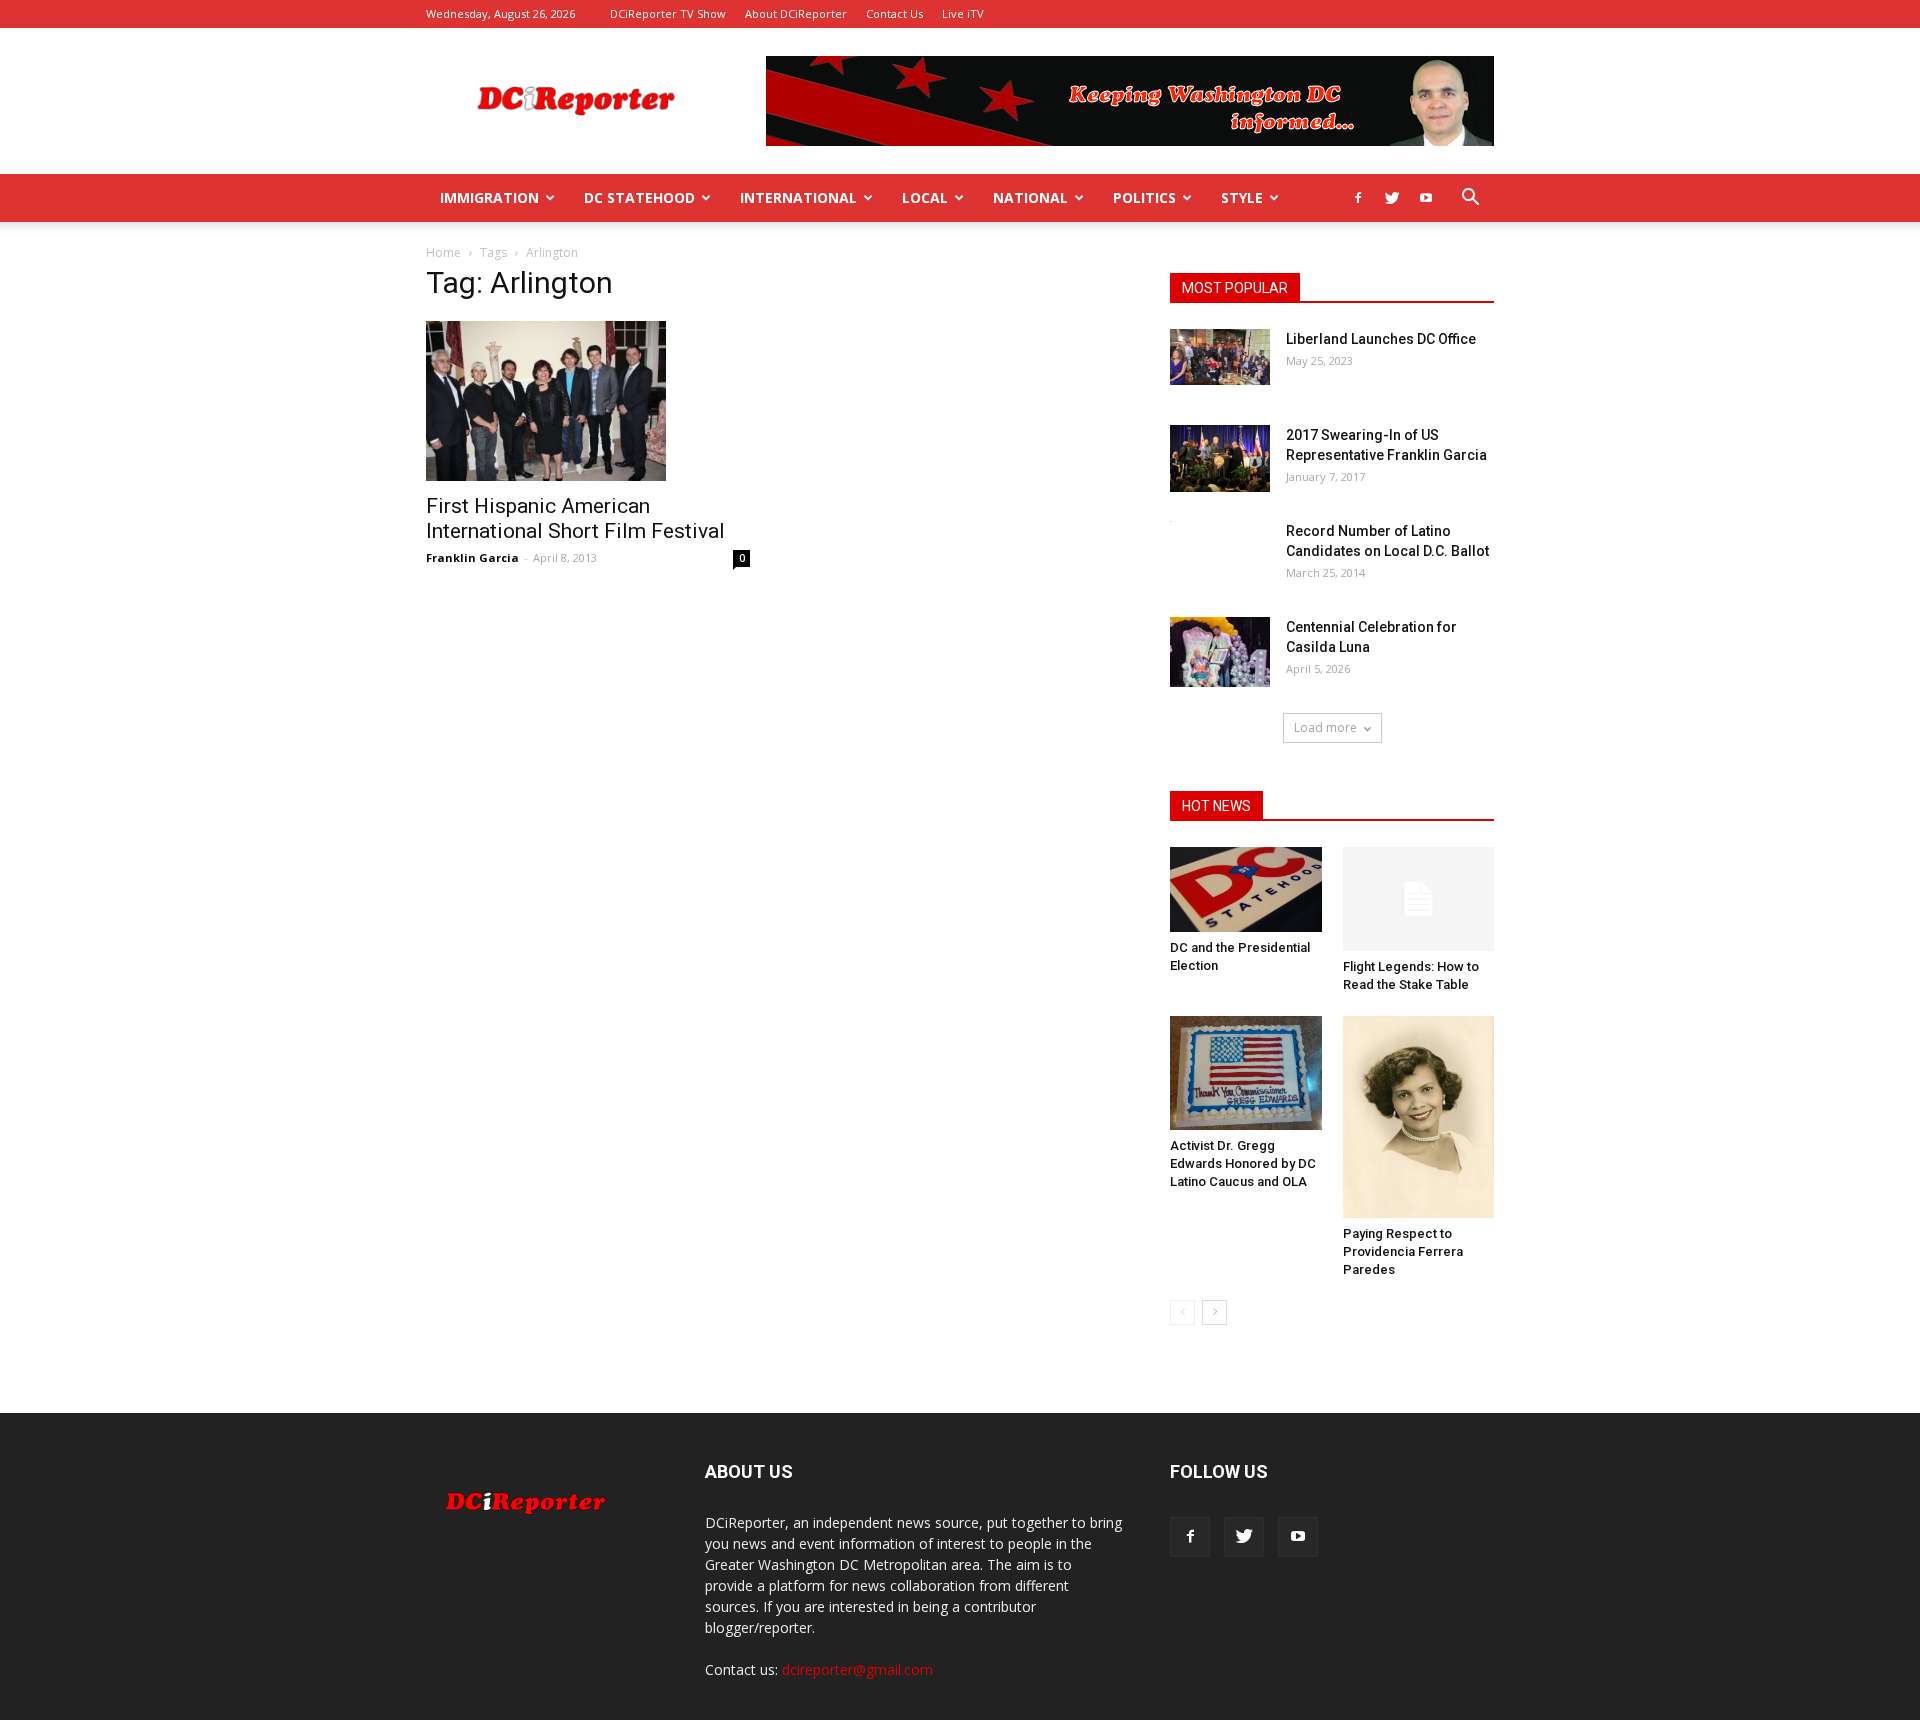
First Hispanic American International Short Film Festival (575, 518)
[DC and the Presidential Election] (1246, 889)
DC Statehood (639, 197)
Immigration (489, 197)
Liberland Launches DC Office (1381, 339)
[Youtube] (1426, 198)
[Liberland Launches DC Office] (1220, 357)
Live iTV (963, 13)
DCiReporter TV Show (668, 13)
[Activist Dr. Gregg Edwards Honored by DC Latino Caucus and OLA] (1246, 1073)
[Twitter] (1392, 198)
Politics (1144, 197)
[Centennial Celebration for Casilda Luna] (1220, 652)
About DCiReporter (796, 13)
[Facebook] (1358, 198)
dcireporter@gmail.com (857, 1669)
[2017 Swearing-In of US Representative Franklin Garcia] (1220, 458)
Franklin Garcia (472, 557)
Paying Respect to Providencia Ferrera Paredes (1403, 1251)
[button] (1470, 199)
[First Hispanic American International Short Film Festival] (588, 401)
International (798, 197)
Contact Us (894, 13)
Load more (1325, 727)
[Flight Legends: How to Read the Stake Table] (1419, 899)
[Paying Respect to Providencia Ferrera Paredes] (1419, 1117)
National (1030, 197)
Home (443, 252)
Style (1242, 197)
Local (925, 197)
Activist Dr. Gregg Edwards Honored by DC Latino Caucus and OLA (1243, 1163)
